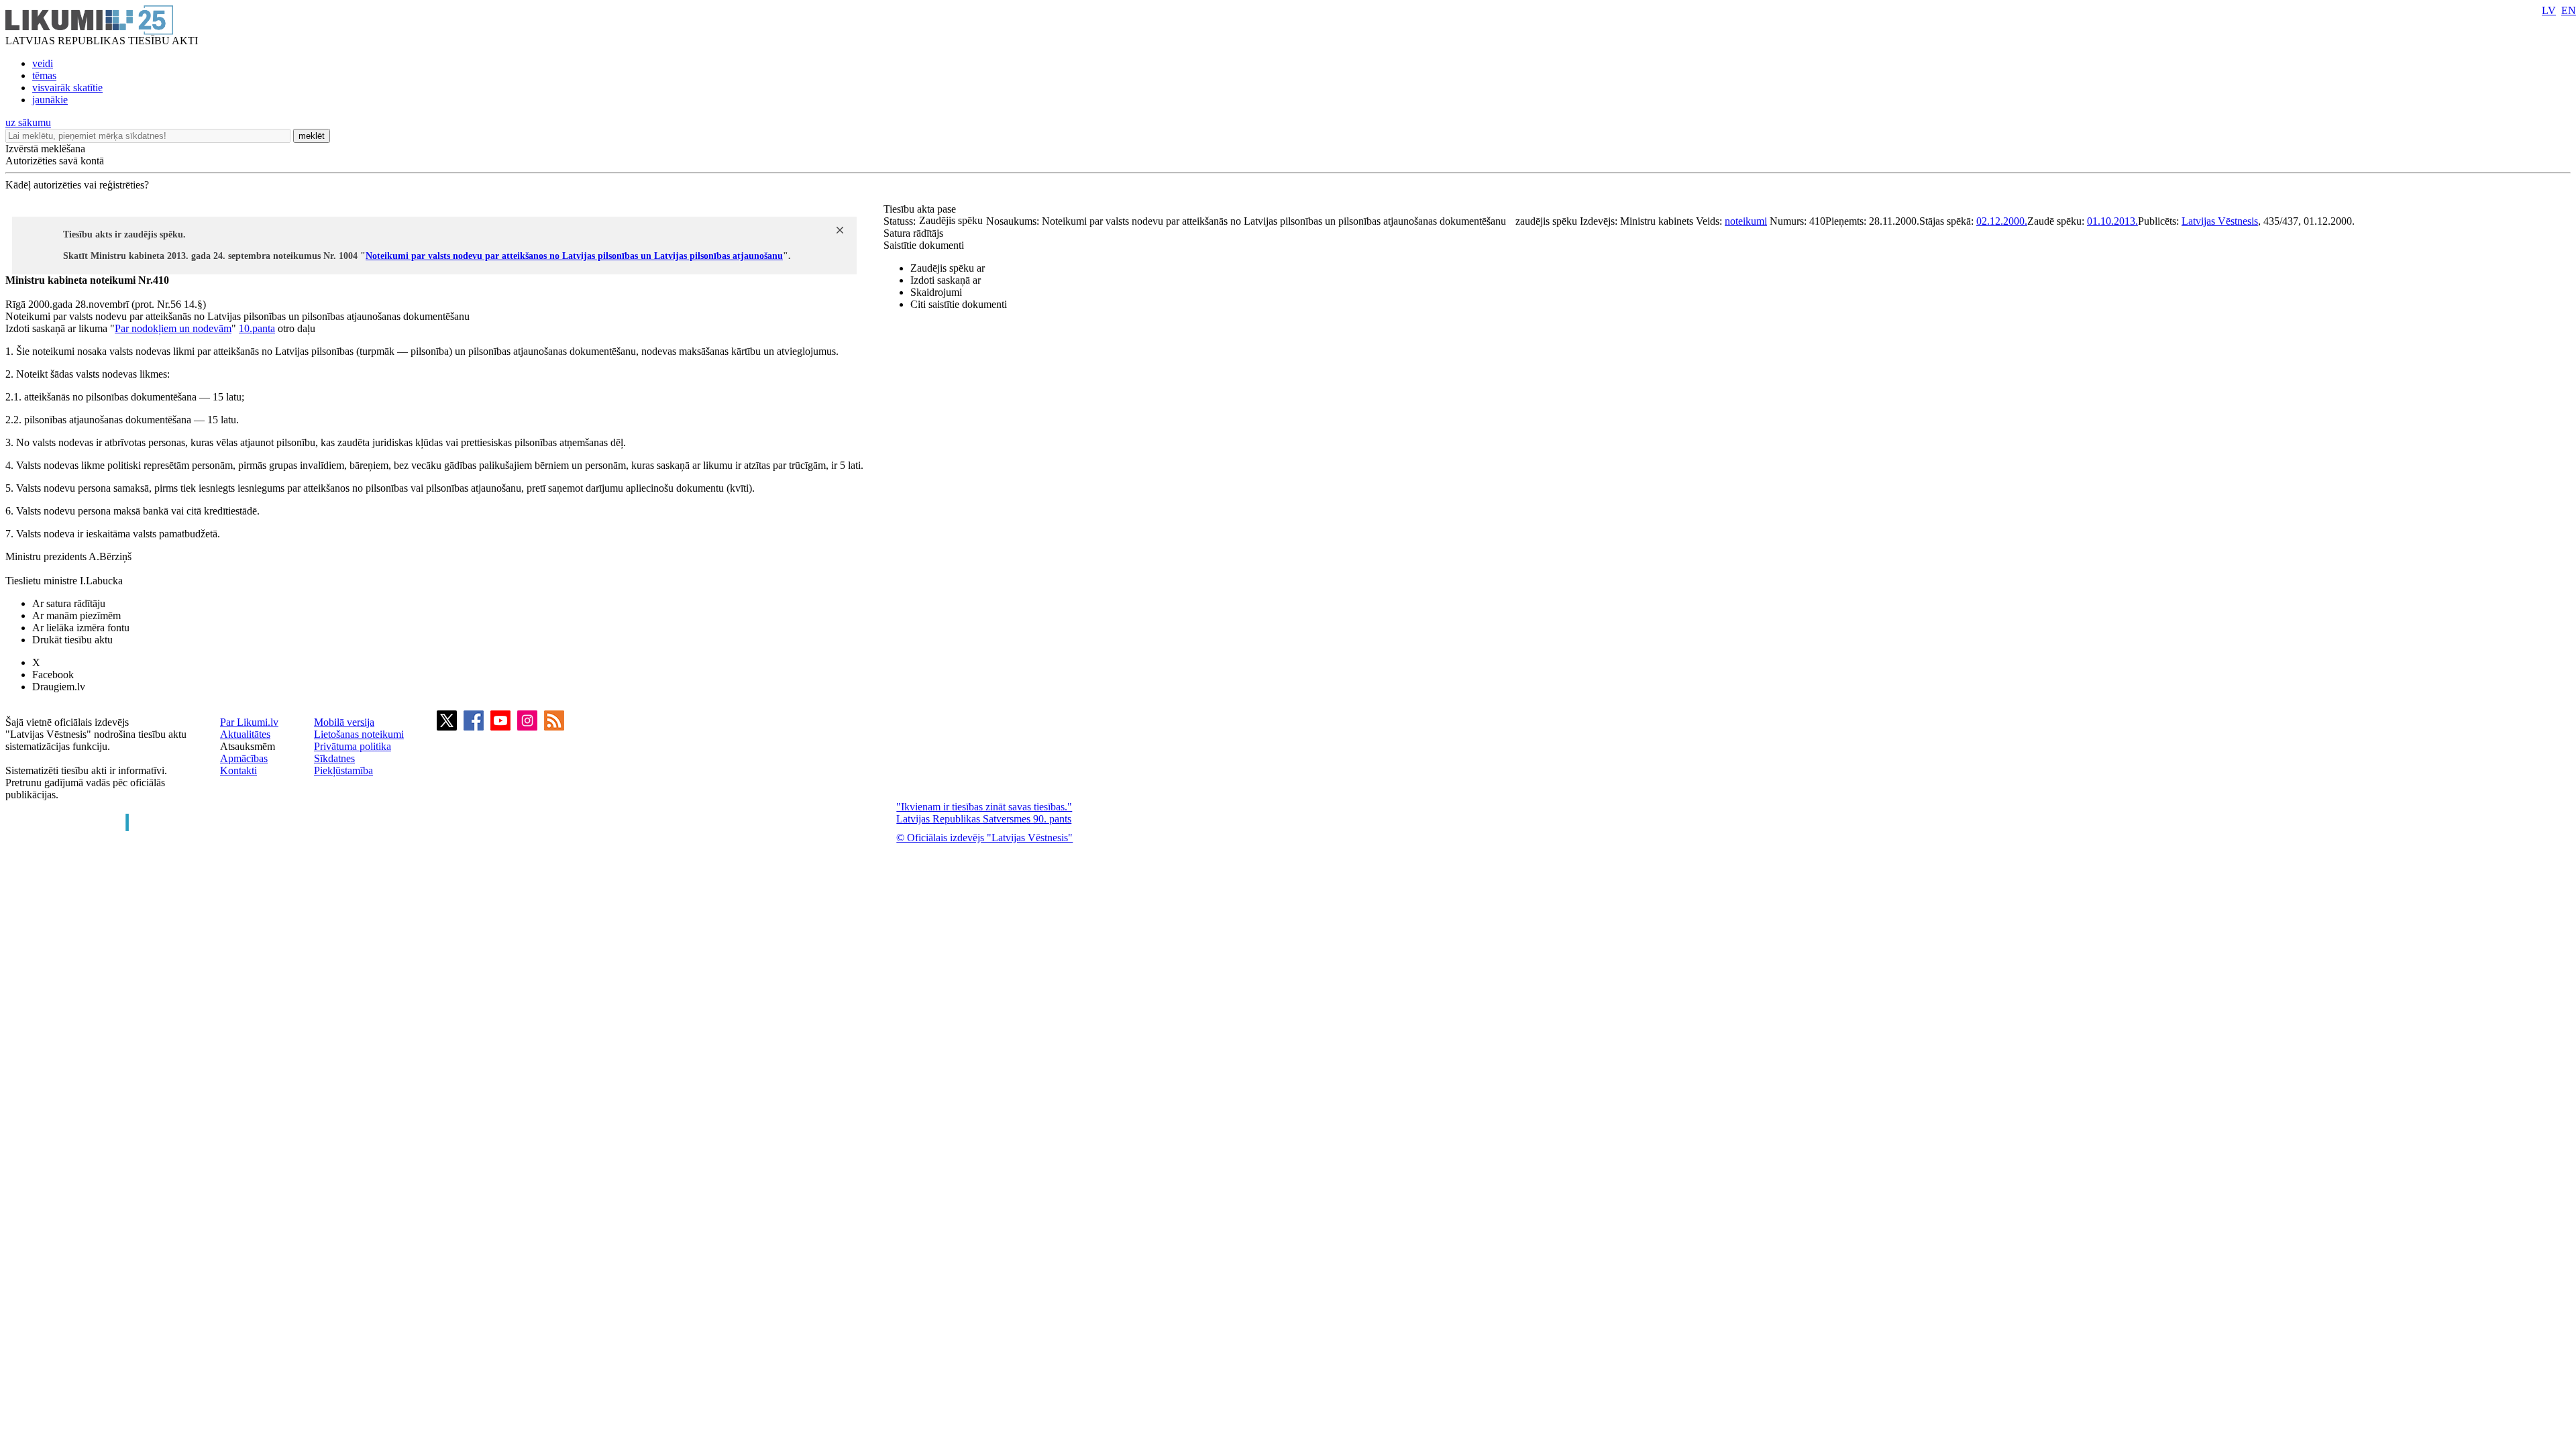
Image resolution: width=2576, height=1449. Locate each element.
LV (2549, 10)
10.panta (257, 328)
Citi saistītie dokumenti (959, 304)
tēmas (44, 75)
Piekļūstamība (343, 770)
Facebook (53, 675)
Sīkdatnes (334, 758)
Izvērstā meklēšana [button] (45, 149)
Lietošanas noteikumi (359, 734)
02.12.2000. (2002, 221)
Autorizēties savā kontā (55, 161)
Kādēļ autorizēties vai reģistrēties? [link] (77, 185)
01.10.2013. (2112, 221)
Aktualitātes (245, 734)
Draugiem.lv (59, 687)
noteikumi (1746, 221)
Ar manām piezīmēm (76, 615)
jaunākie (50, 100)
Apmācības (244, 758)
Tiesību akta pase (921, 209)
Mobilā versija (344, 722)
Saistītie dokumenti (924, 245)
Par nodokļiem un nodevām (173, 328)
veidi (43, 63)
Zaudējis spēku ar (948, 268)
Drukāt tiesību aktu (72, 640)
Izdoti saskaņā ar (946, 280)
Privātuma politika (353, 746)
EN (2569, 10)
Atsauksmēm (248, 746)
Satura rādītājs (913, 233)
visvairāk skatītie (67, 88)
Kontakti (238, 770)
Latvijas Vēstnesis (2220, 221)
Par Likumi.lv (249, 722)
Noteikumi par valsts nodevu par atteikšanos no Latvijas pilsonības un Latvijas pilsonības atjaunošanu (574, 256)
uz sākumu (28, 122)
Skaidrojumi (936, 292)
